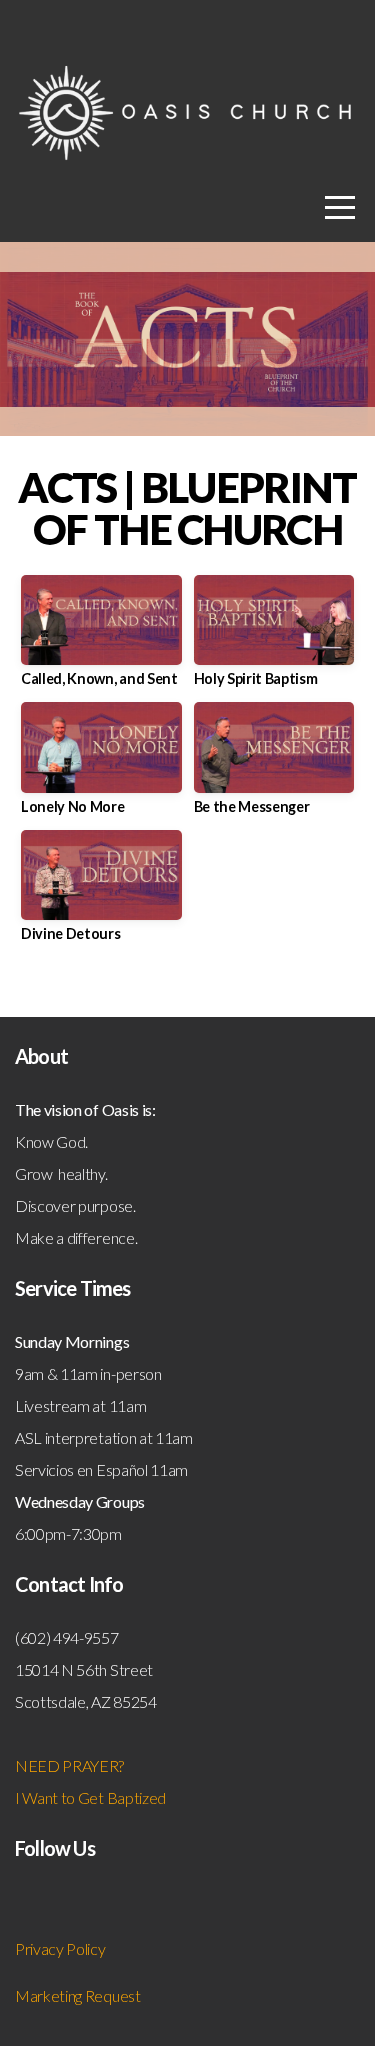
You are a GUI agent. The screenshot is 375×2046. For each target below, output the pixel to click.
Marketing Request (78, 1995)
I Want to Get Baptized (90, 1797)
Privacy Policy (60, 1948)
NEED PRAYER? (71, 1765)
